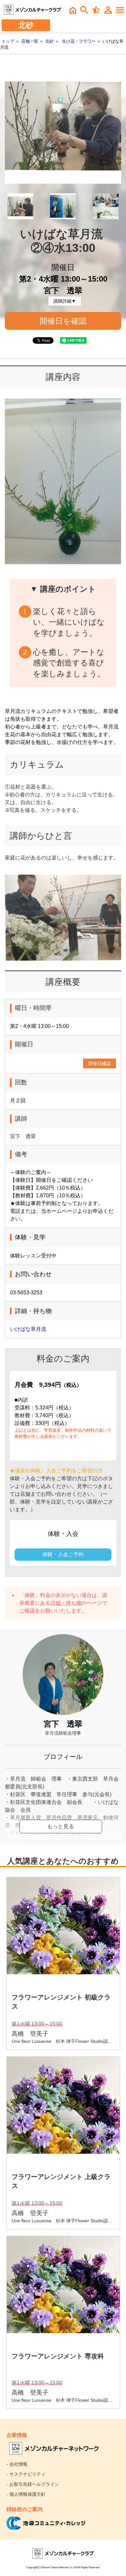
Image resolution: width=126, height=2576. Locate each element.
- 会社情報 (17, 2464)
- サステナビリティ (26, 2474)
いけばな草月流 (28, 1329)
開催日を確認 (63, 321)
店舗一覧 (30, 41)
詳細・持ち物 (66, 1603)
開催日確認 (100, 1063)
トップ (8, 41)
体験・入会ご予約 (63, 1554)
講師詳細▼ (65, 301)
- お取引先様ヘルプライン (33, 2484)
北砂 (49, 41)
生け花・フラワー (79, 41)
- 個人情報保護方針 (26, 2494)
